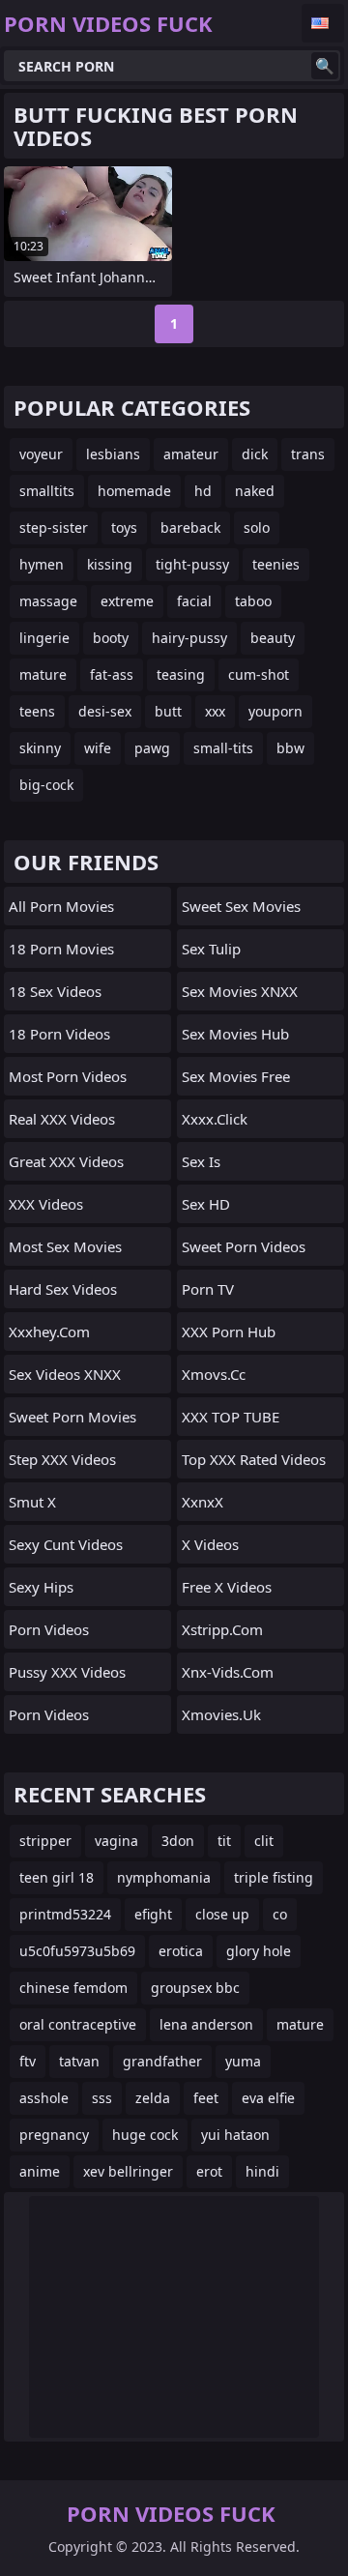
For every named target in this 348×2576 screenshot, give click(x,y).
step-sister (54, 527)
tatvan (79, 2061)
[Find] (325, 66)
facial (194, 601)
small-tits (223, 748)
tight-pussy (192, 564)
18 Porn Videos (59, 1034)
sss (102, 2098)
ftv (28, 2061)
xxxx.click (215, 1119)
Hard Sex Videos (63, 1289)
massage (48, 601)
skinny (40, 748)
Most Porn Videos (68, 1076)
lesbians (113, 454)
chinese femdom (73, 1988)
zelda (153, 2098)
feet (206, 2098)
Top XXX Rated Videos (254, 1459)
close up (222, 1914)
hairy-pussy (189, 638)
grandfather (162, 2061)
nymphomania (164, 1877)
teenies (276, 564)
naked (255, 491)
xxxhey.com (49, 1332)
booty (111, 638)
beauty (273, 638)
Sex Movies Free (236, 1076)
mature (43, 674)
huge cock (145, 2135)
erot (209, 2171)
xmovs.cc (214, 1374)
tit (224, 1841)
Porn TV (208, 1289)
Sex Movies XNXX (240, 991)
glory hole (259, 1951)
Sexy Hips (41, 1587)
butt (168, 711)
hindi (262, 2171)
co (280, 1914)
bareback (190, 527)
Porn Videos (49, 1629)
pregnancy (54, 2135)
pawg (152, 748)
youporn (275, 711)
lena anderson (206, 2024)
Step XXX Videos (62, 1459)
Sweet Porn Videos (244, 1246)
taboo (253, 601)
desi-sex (105, 711)
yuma (243, 2061)
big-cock (46, 785)
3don (178, 1841)
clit (264, 1841)
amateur (191, 454)
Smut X (32, 1502)
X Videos (210, 1544)
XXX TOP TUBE (231, 1417)
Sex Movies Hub (235, 1034)
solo (257, 527)
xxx (215, 711)
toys (124, 527)
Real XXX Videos (62, 1119)
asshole (44, 2098)
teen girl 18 (57, 1877)
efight (153, 1914)
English (323, 23)
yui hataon (235, 2135)
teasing (181, 674)
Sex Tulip (211, 949)
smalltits (47, 491)
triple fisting (274, 1877)
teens (37, 711)
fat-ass (112, 674)
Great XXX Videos (66, 1161)
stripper (45, 1841)
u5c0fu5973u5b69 (77, 1951)
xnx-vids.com (228, 1672)
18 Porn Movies (61, 949)
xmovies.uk (221, 1714)
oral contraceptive (78, 2024)
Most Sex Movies (65, 1246)
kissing (110, 564)
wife (98, 748)
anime (40, 2171)
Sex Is (201, 1161)
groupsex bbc (195, 1988)
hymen (42, 564)
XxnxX (203, 1502)
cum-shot (259, 674)
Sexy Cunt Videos (66, 1544)
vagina (116, 1841)
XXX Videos (46, 1204)
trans (308, 454)
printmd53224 (65, 1914)
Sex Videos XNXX (65, 1374)
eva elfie (268, 2098)
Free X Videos (227, 1587)
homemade (134, 491)
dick (255, 454)
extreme (127, 601)
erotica (181, 1951)
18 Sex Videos (55, 991)
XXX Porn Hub (229, 1332)
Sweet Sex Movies (241, 906)
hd (203, 491)
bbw (290, 748)
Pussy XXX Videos (67, 1672)
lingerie (44, 638)
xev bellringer (128, 2171)
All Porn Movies (61, 906)
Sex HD (206, 1204)
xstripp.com (222, 1629)
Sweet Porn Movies (72, 1417)
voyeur (41, 454)
